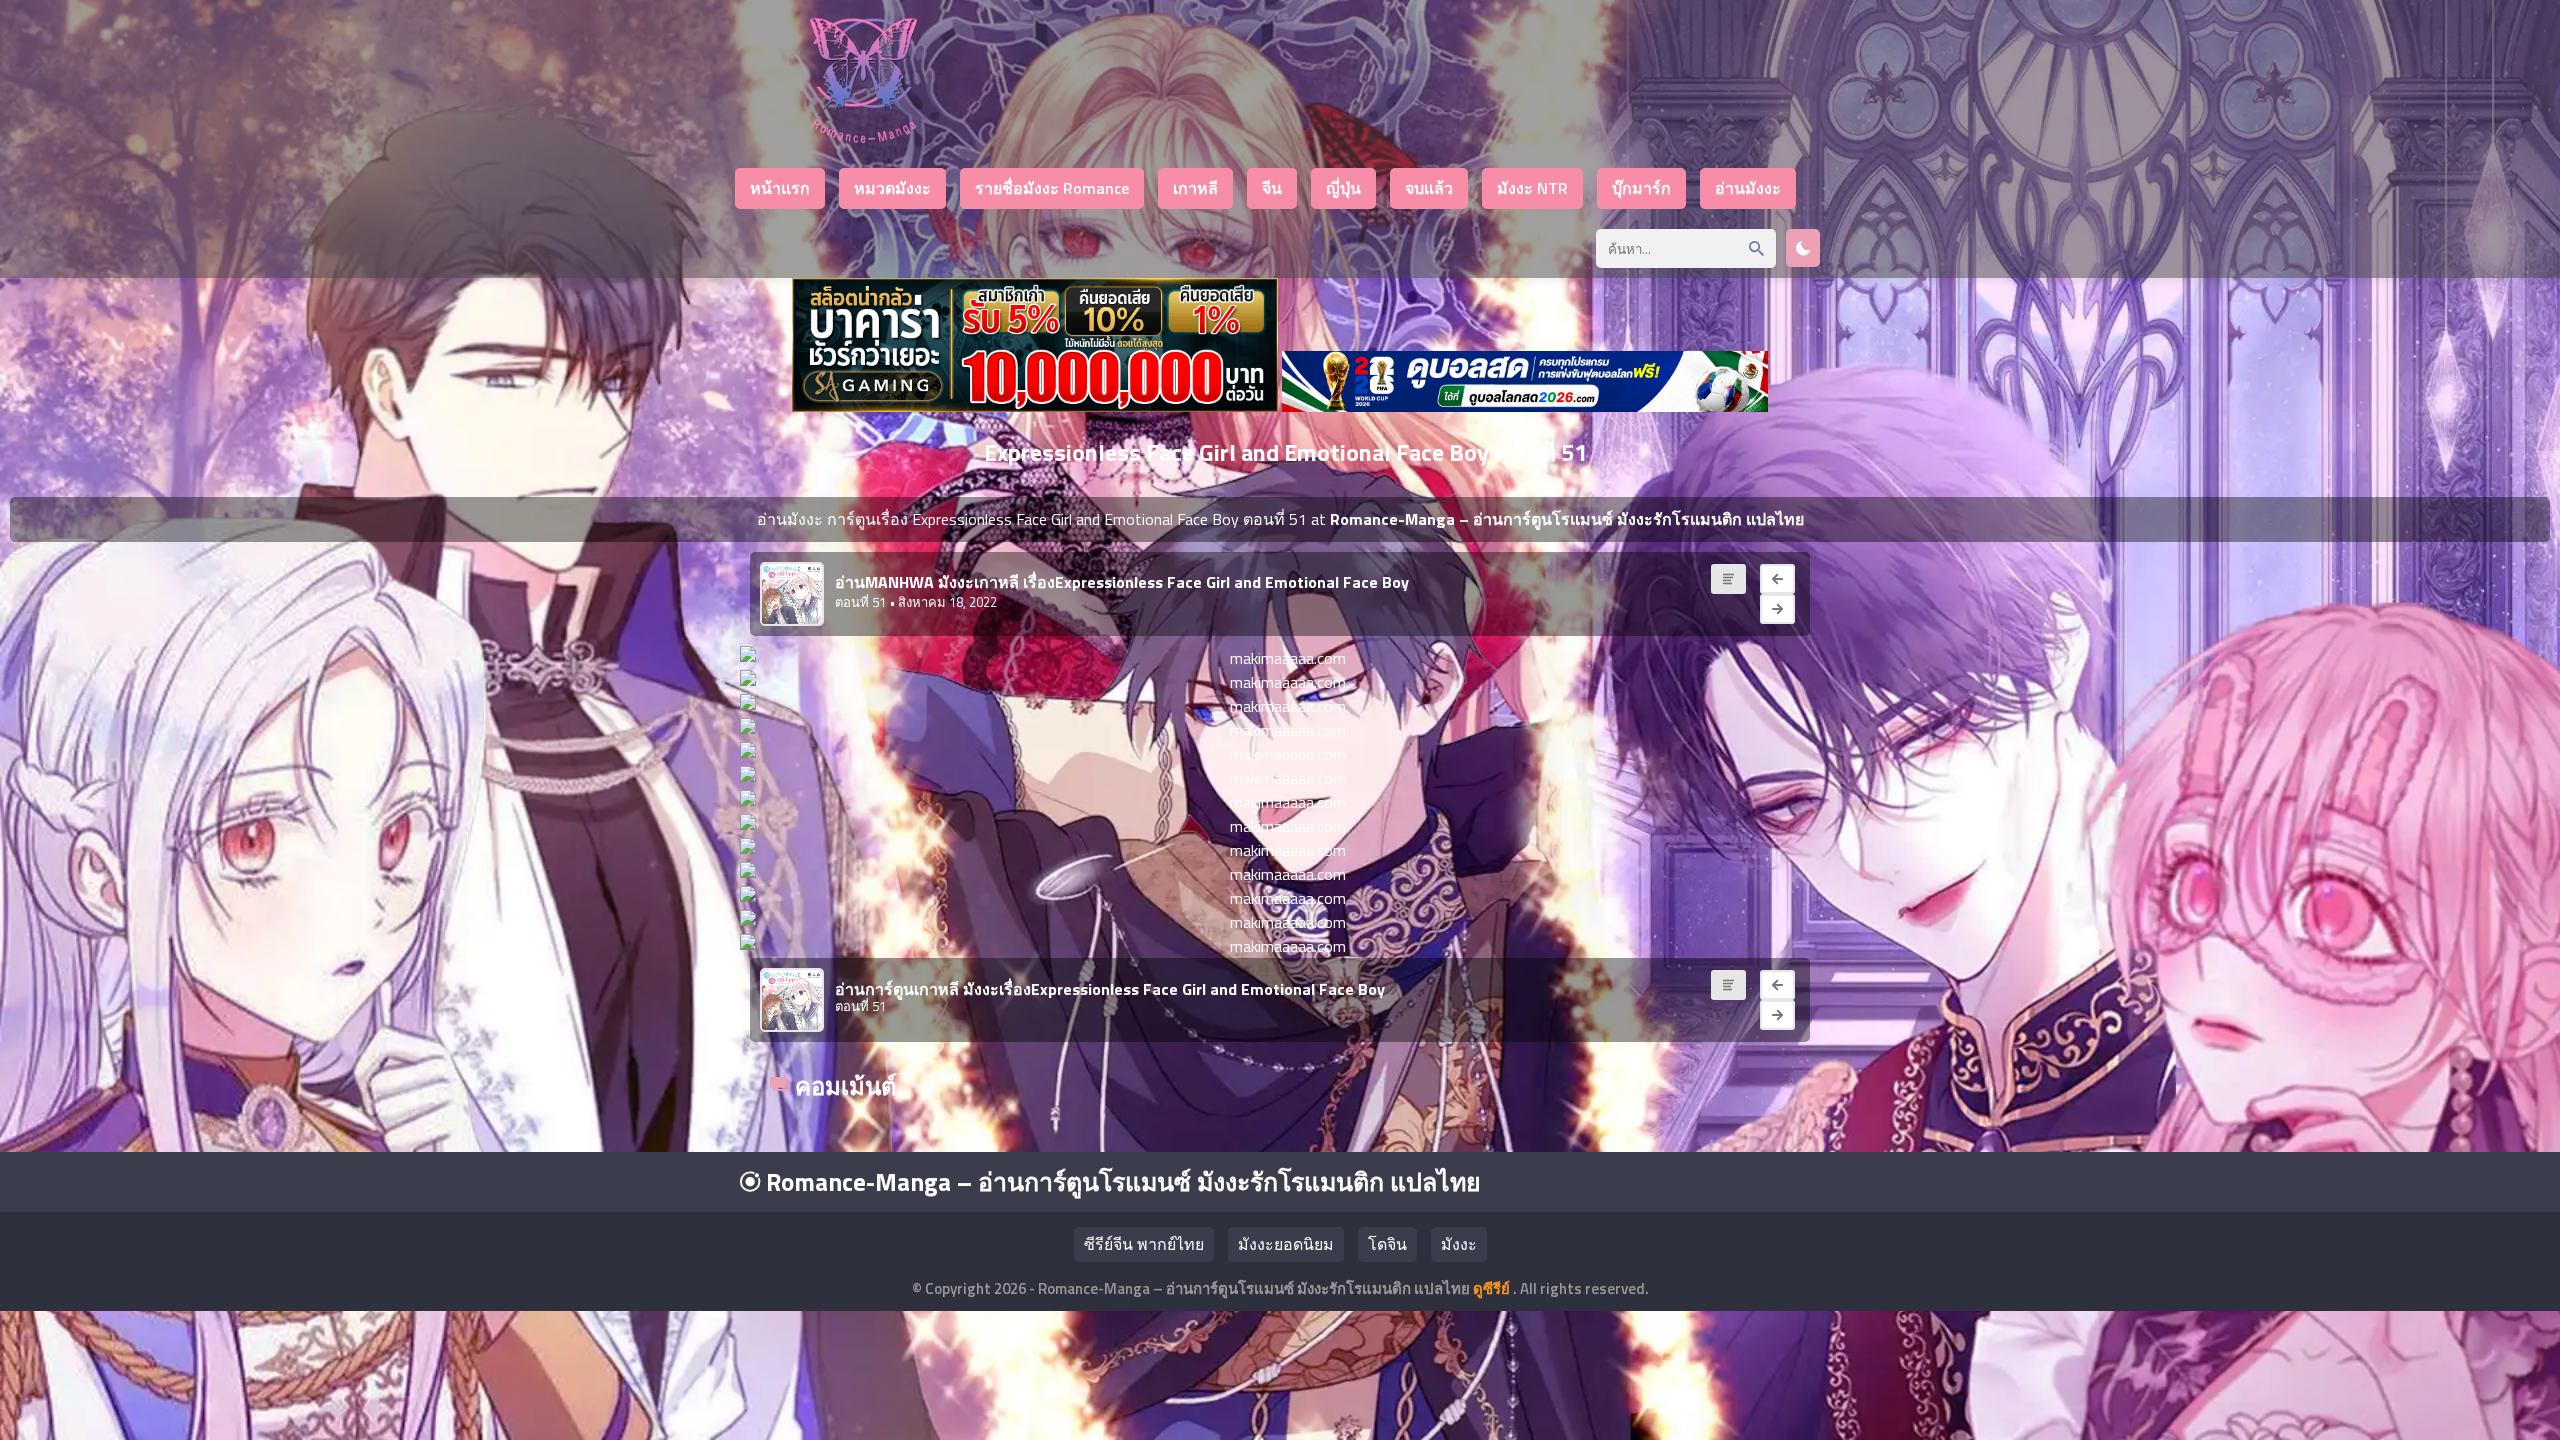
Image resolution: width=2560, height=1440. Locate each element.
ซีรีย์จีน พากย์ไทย (1144, 1244)
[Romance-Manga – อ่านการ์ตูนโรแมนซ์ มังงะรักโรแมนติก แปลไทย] (863, 137)
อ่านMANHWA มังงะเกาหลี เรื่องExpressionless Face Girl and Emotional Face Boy (1122, 582)
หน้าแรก (780, 188)
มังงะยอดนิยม (1286, 1244)
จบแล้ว (1429, 188)
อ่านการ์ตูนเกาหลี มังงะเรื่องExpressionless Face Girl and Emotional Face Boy (1110, 989)
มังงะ (1459, 1244)
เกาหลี (1195, 188)
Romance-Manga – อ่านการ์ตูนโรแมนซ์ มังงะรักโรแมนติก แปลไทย (1120, 1182)
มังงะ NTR (1532, 188)
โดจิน (1387, 1244)
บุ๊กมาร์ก (1641, 188)
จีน (1272, 188)
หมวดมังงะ (892, 188)
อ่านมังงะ (1748, 188)
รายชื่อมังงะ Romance (1052, 188)
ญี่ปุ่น (1343, 188)
